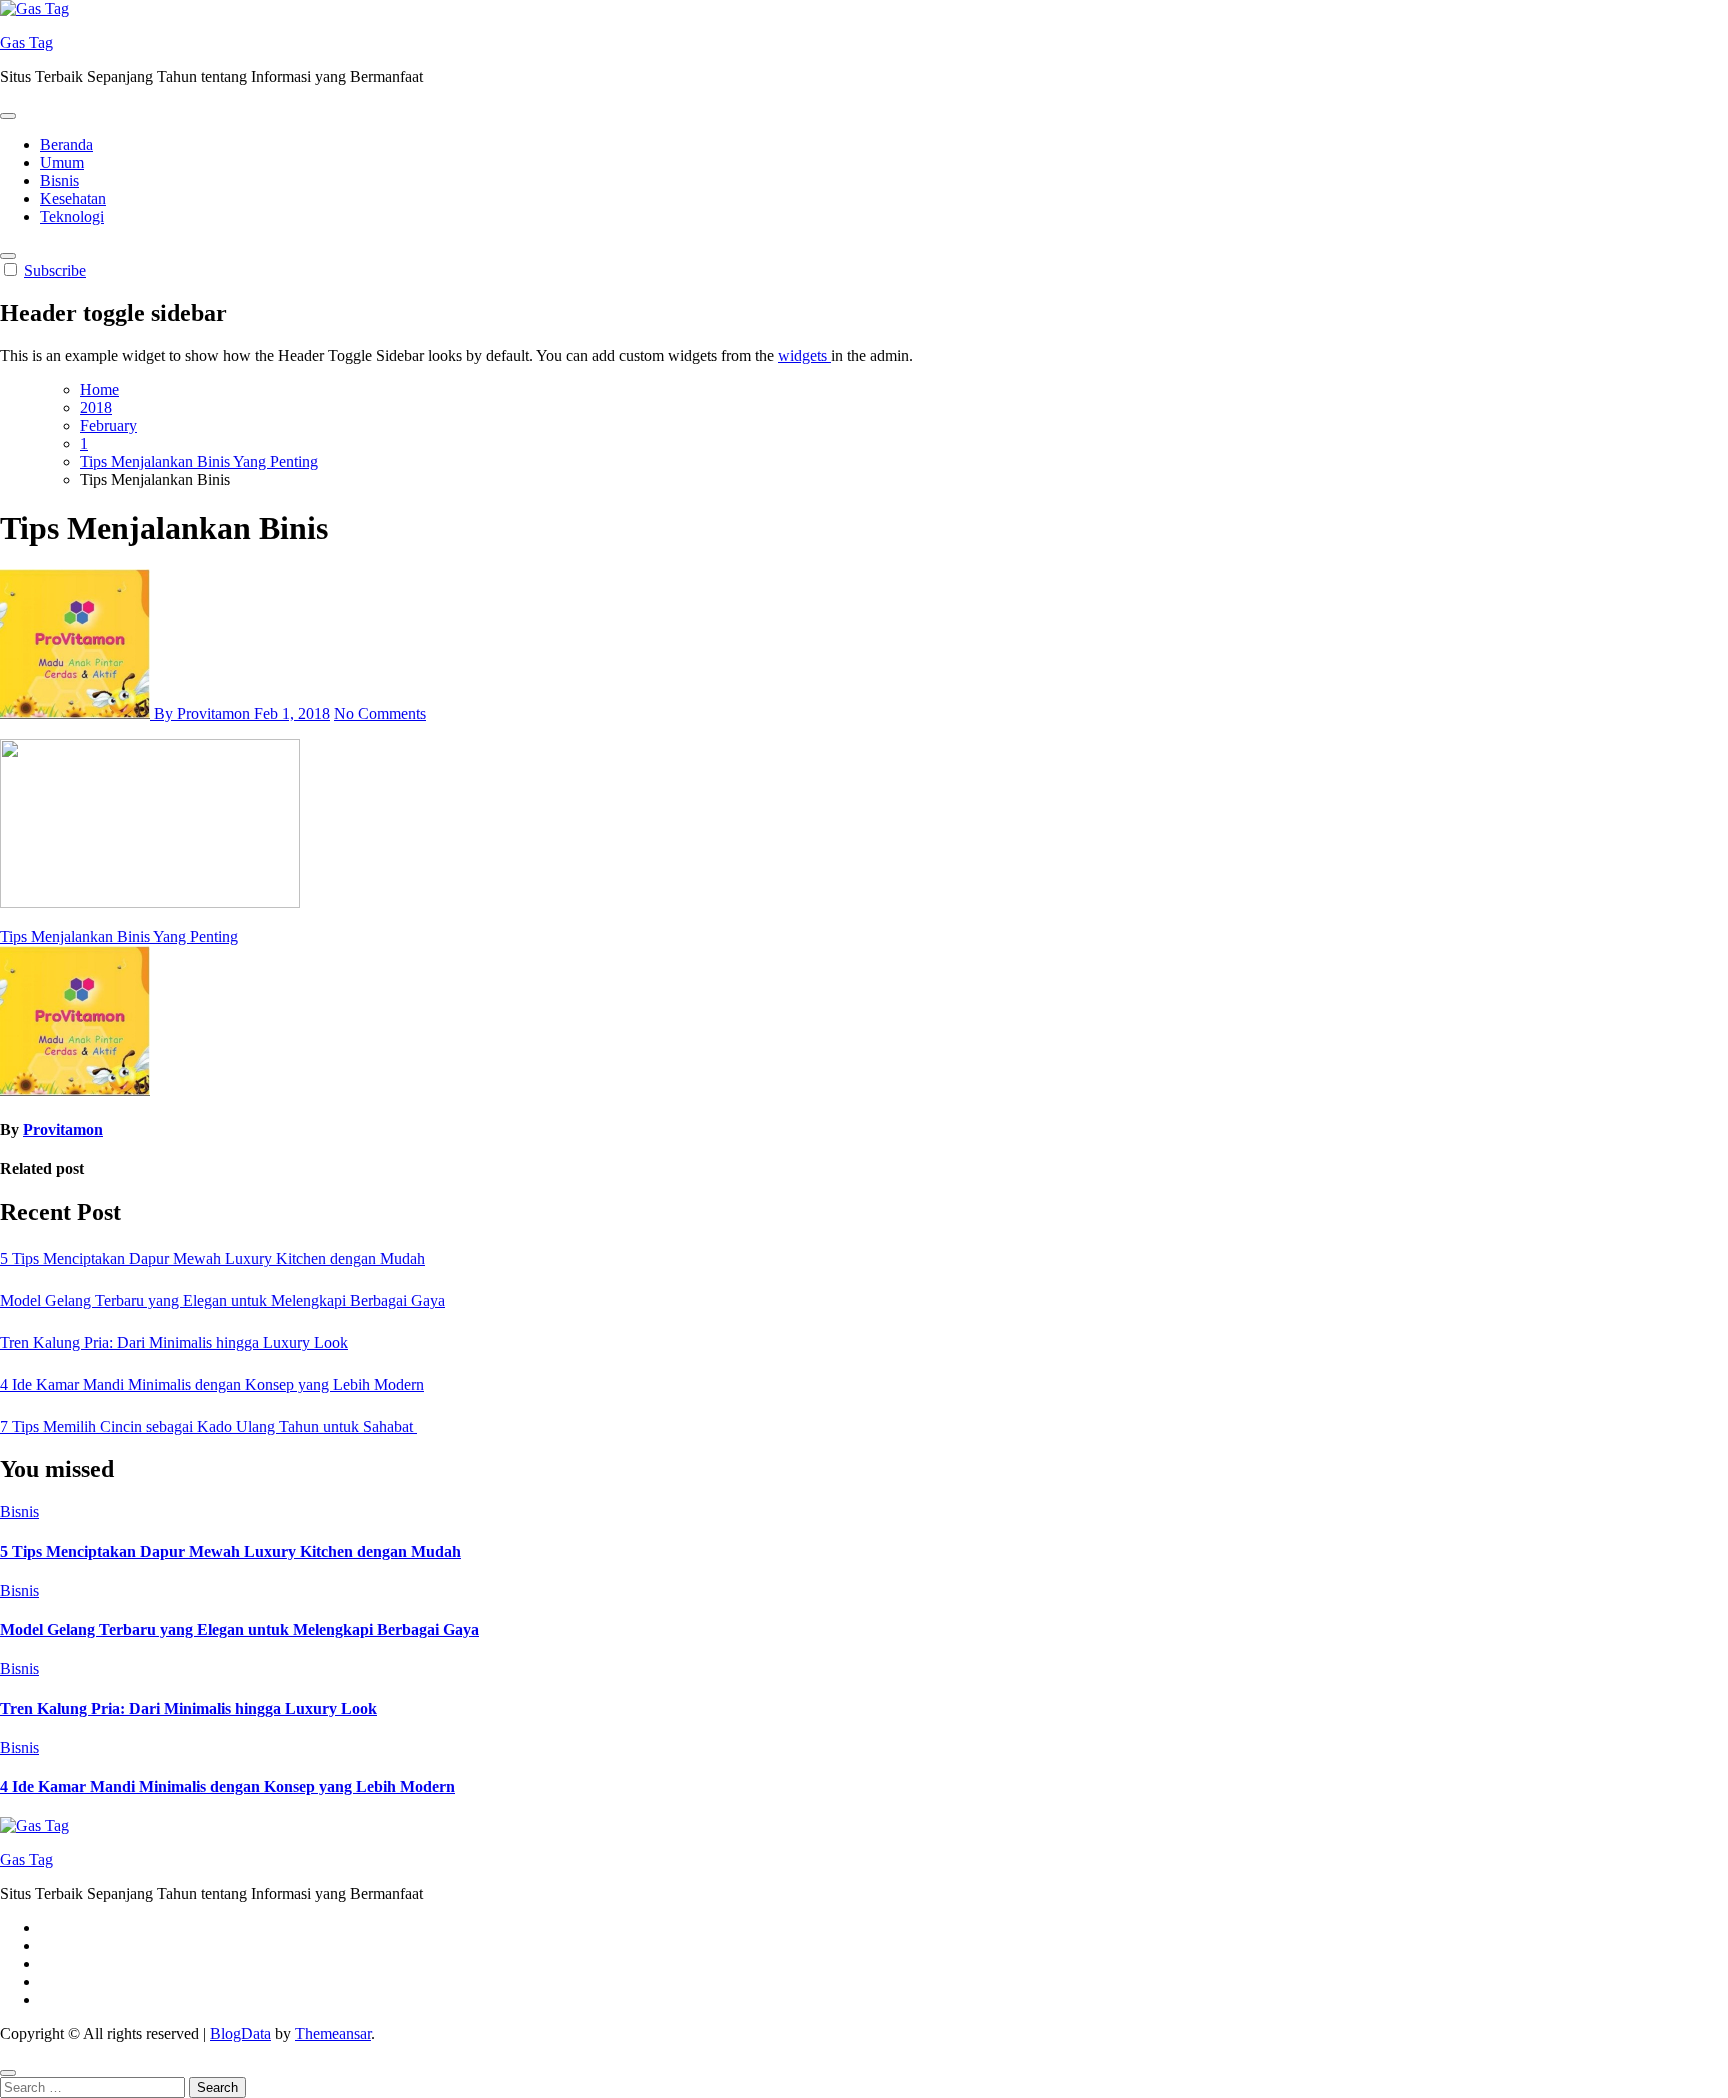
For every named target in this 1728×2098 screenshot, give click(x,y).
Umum (62, 162)
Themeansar (333, 2033)
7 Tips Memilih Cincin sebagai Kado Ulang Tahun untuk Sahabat (208, 1426)
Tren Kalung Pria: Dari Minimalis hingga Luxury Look (174, 1342)
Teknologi (72, 216)
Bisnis (59, 180)
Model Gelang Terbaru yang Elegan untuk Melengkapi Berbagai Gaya (222, 1300)
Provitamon (63, 1129)
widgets (804, 355)
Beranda (66, 144)
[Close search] (8, 2073)
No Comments (380, 713)
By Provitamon (202, 713)
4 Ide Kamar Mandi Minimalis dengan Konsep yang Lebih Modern (212, 1384)
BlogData (240, 2033)
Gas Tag (26, 42)
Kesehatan (73, 198)
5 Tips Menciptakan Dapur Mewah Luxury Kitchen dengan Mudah (212, 1258)
